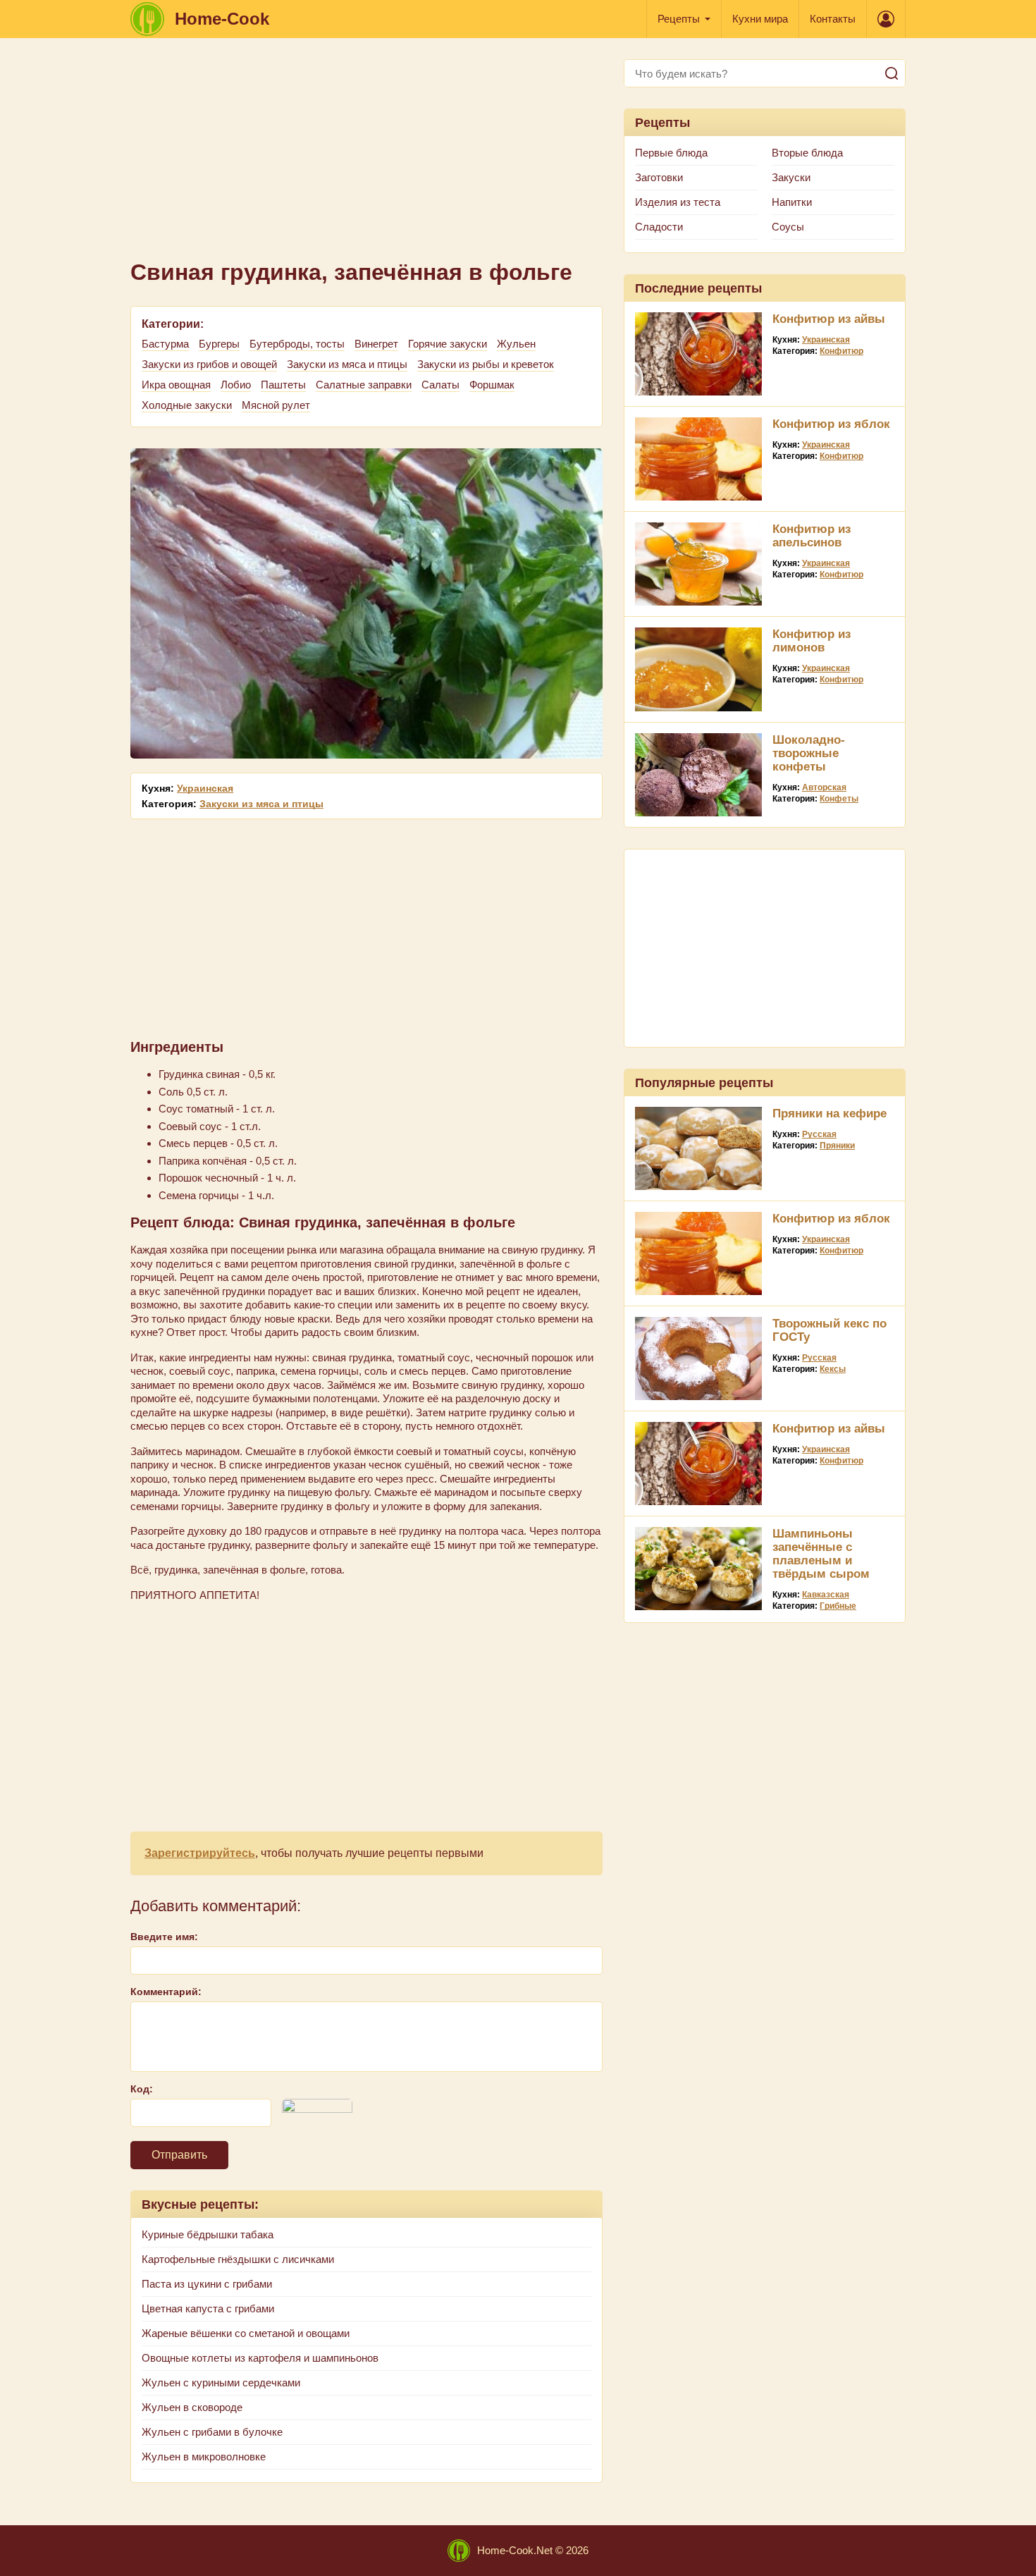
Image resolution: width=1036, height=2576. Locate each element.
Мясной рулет (276, 405)
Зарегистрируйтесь (200, 1853)
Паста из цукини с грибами (207, 2284)
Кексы (833, 1369)
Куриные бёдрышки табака (208, 2234)
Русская (819, 1134)
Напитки (792, 202)
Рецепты (679, 19)
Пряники (837, 1146)
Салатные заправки (364, 385)
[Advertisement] (366, 158)
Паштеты (283, 385)
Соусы (788, 227)
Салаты (440, 385)
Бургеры (219, 344)
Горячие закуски (448, 344)
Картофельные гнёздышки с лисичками (238, 2259)
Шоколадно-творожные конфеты (809, 753)
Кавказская (826, 1595)
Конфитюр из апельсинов (812, 536)
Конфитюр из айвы (829, 319)
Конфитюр (841, 351)
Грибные (838, 1606)
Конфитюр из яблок (831, 424)
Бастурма (165, 344)
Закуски (791, 177)
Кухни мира (760, 19)
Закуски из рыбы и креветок (486, 364)
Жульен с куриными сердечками (221, 2382)
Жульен (516, 344)
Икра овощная (176, 385)
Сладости (659, 227)
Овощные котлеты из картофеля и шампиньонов (260, 2358)
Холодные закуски (187, 405)
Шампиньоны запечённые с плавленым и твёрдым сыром (821, 1554)
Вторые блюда (807, 153)
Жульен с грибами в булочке (212, 2432)
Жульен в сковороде (192, 2407)
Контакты (833, 19)
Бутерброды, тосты (297, 344)
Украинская (205, 788)
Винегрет (376, 344)
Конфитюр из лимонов (812, 641)
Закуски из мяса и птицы (347, 364)
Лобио (236, 385)
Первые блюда (671, 153)
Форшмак (492, 385)
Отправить (179, 2155)
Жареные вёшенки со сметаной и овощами (246, 2333)
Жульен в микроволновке (204, 2457)
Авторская (824, 787)
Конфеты (839, 799)
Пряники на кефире (830, 1114)
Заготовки (659, 177)
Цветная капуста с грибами (208, 2308)
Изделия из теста (678, 202)
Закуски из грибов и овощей (209, 364)
